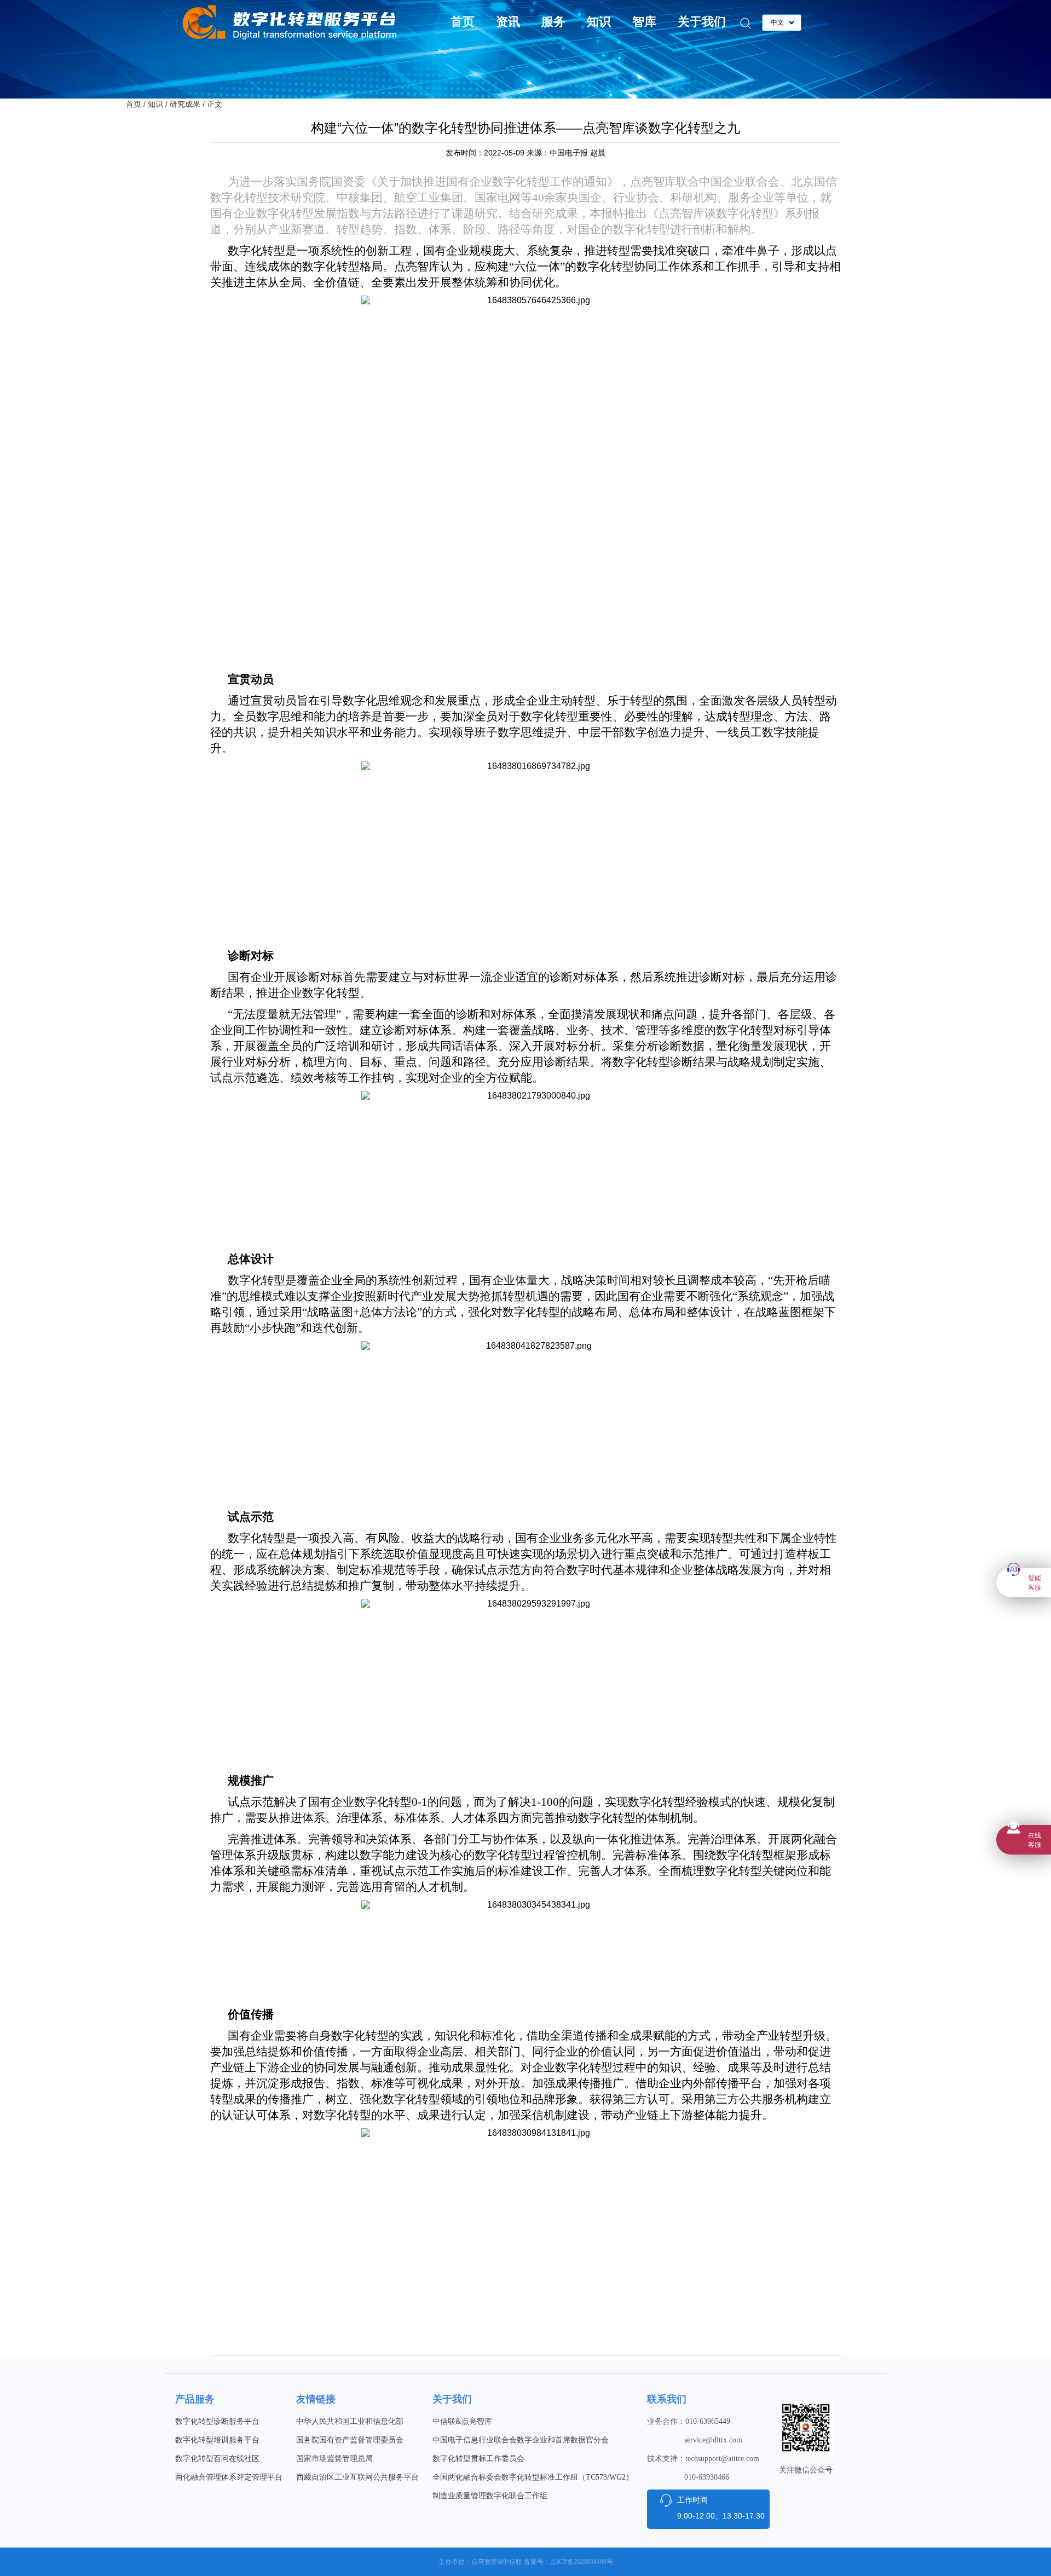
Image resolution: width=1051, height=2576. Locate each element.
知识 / (158, 104)
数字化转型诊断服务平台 (217, 2421)
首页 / (136, 104)
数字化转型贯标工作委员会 (478, 2459)
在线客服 (1035, 1840)
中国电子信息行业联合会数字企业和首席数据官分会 (521, 2440)
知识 (599, 22)
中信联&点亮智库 (462, 2421)
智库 (644, 22)
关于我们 (702, 22)
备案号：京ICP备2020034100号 (568, 2562)
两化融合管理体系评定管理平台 (229, 2477)
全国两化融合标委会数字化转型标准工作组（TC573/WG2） (533, 2477)
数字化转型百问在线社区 (217, 2459)
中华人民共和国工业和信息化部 (350, 2421)
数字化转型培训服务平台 (217, 2440)
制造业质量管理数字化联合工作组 (490, 2496)
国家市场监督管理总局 (334, 2459)
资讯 (508, 22)
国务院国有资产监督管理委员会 (350, 2440)
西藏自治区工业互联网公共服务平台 (357, 2477)
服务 (553, 22)
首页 (463, 22)
